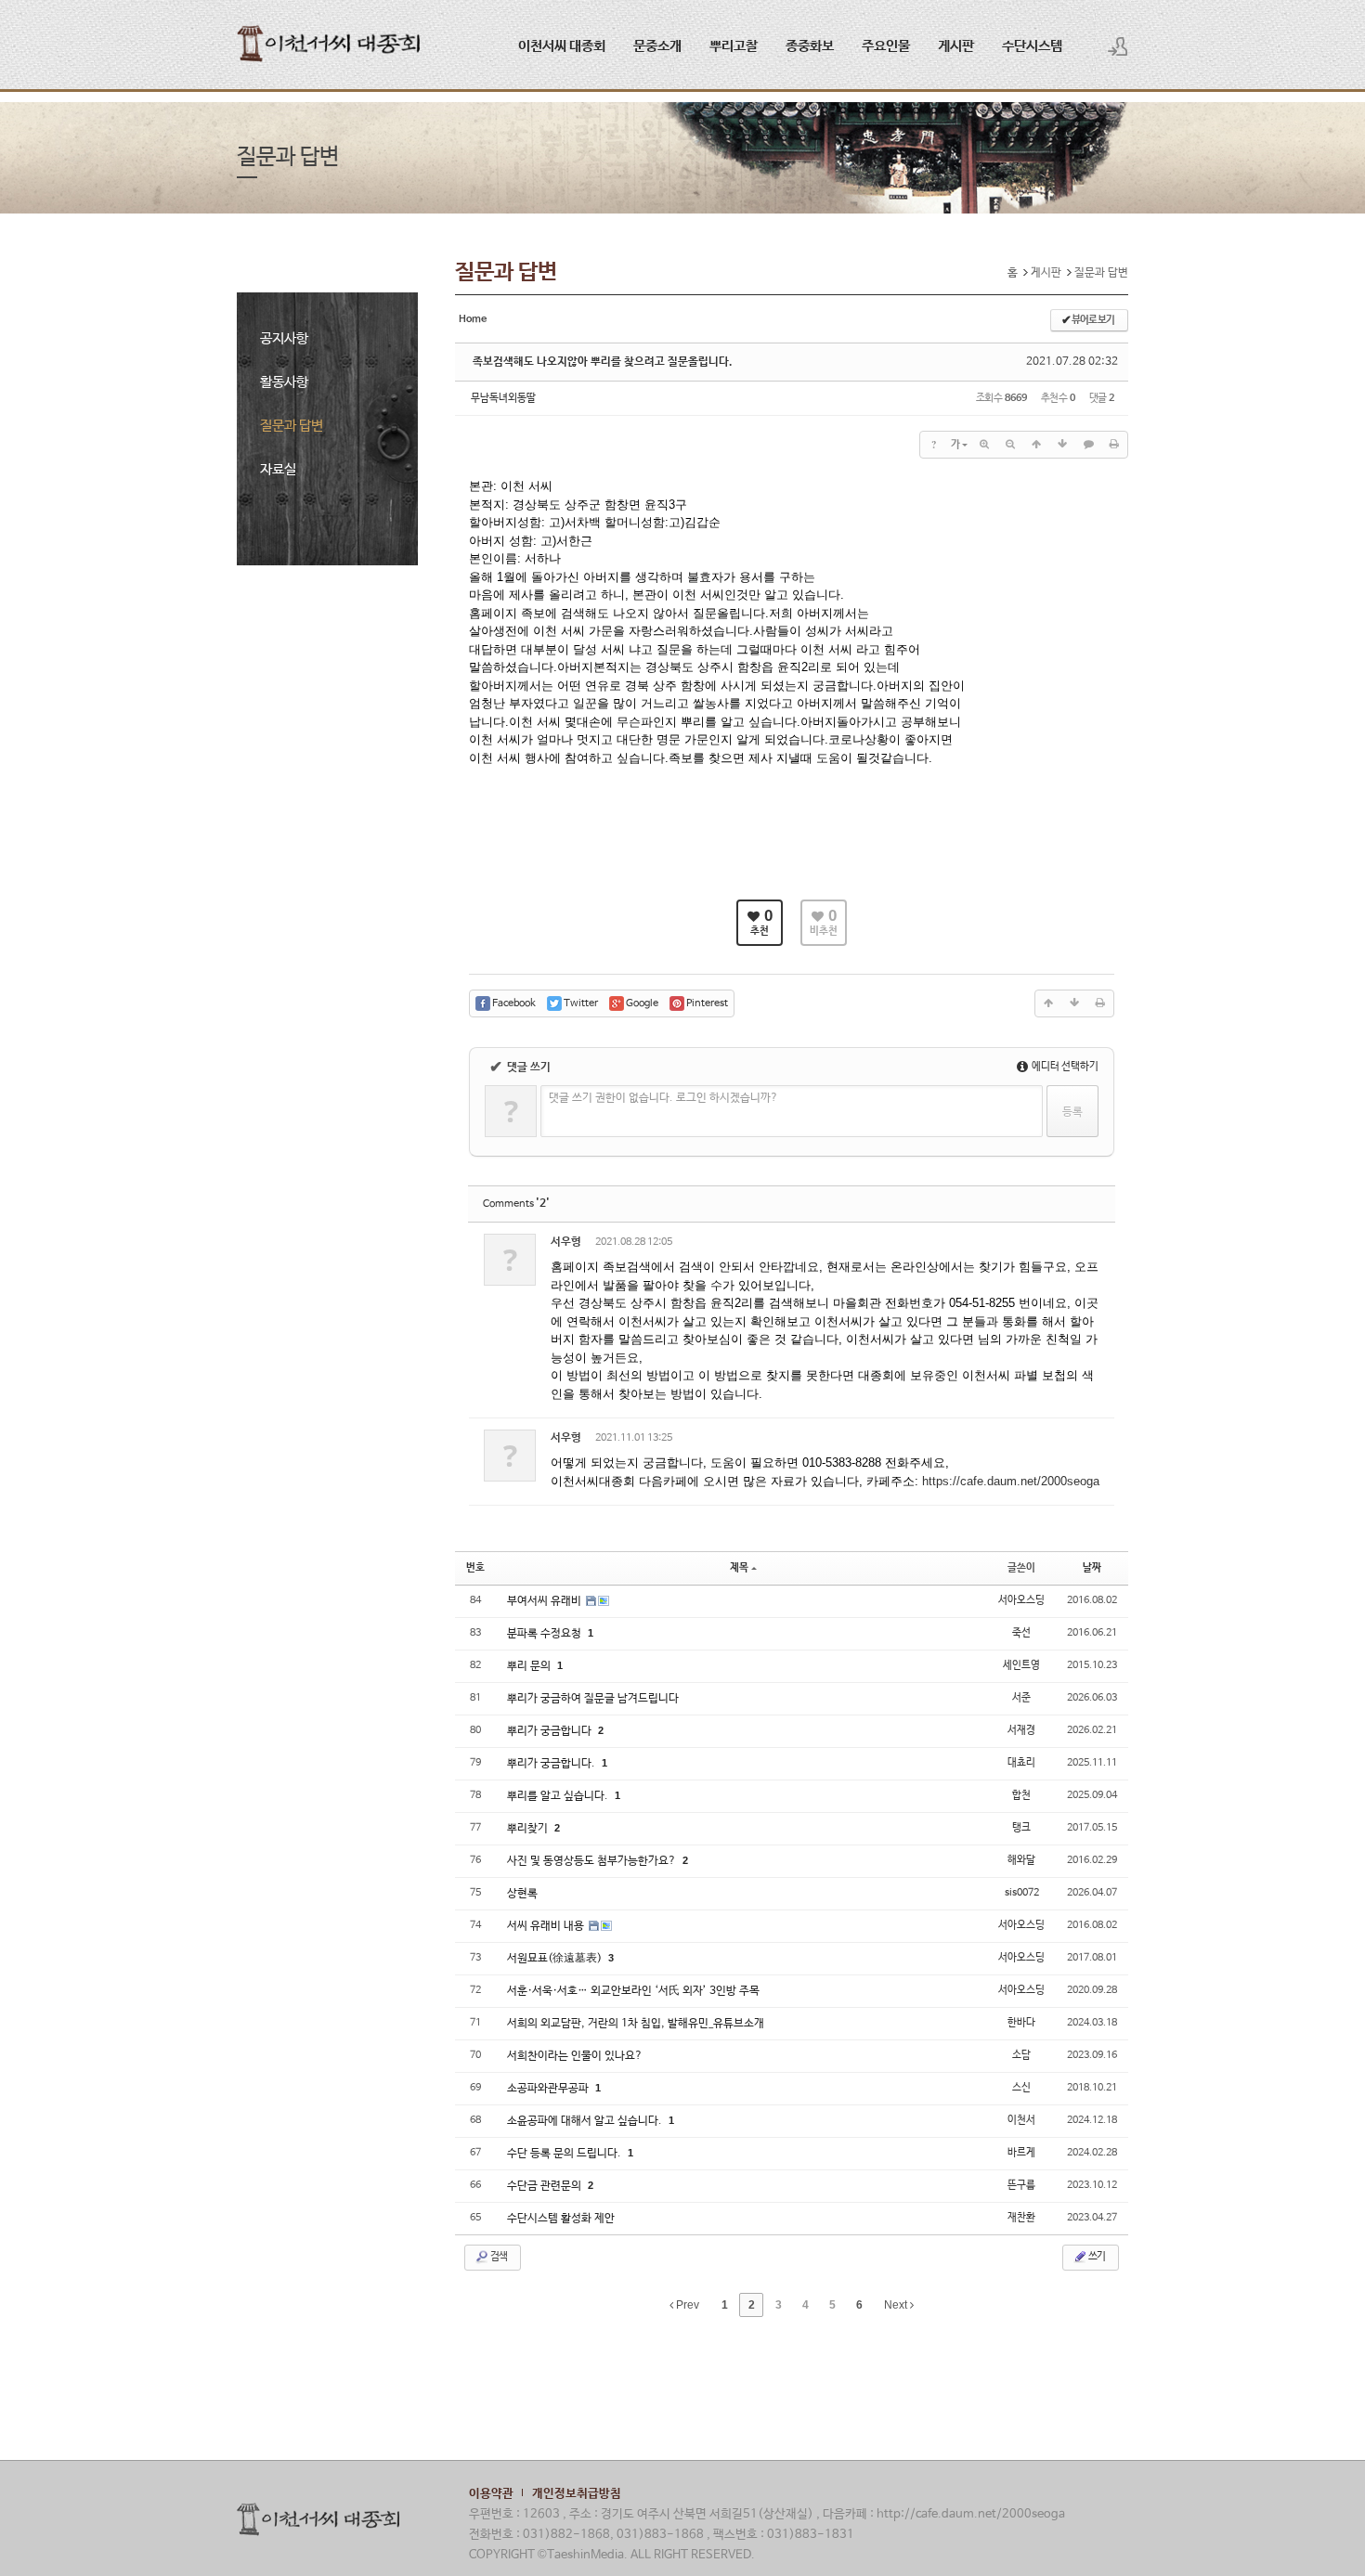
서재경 (1021, 1730)
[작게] (1010, 445)
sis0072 (1022, 1893)
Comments (516, 1204)
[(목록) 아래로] (1062, 445)
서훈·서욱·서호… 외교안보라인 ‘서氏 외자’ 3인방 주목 (633, 1991)
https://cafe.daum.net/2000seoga (1011, 1481)
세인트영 (1021, 1665)
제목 (739, 1568)
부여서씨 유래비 (546, 1601)
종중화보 (810, 46)
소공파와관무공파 (549, 2089)
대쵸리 (1021, 1763)
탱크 (1021, 1828)
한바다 (1021, 2023)
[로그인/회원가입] (1118, 46)
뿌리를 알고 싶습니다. (559, 1796)
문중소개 (657, 46)
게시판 (956, 46)
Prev (686, 2305)
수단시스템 (1032, 46)
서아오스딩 (1021, 1600)
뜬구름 (1021, 2185)
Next (897, 2305)
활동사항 (284, 382)
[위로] (1036, 445)
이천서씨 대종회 (562, 46)
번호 (475, 1568)
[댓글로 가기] (1088, 445)
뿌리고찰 (734, 46)
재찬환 (1021, 2218)
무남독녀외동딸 (503, 398)
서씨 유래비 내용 (547, 1926)
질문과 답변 (292, 426)
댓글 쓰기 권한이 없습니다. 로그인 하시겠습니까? (663, 1098)
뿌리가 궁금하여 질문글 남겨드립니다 (593, 1699)
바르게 (1021, 2153)
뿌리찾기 (529, 1829)
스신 (1021, 2088)
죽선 (1021, 1633)
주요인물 (886, 46)
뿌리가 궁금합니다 (551, 1731)
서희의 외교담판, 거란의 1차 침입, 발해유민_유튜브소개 (636, 2024)
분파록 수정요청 (546, 1634)
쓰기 (1096, 2257)
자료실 (278, 469)
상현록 (522, 1894)
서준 (1021, 1698)
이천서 (1021, 2120)
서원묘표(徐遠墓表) (556, 1959)
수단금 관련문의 (546, 2186)
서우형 (566, 1242)
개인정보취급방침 (577, 2494)
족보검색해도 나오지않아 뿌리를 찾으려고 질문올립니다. (603, 362)
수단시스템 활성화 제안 (561, 2219)
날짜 (1092, 1568)
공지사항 (284, 338)
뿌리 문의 (530, 1666)
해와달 (1021, 1860)
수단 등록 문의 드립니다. (565, 2154)
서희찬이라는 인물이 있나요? (575, 2056)
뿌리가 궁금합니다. (552, 1764)
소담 (1021, 2055)
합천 (1021, 1795)
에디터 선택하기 (1064, 1067)
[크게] (984, 445)
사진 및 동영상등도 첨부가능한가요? (593, 1861)
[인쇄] (1114, 445)
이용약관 (491, 2494)
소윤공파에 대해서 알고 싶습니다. (586, 2121)
